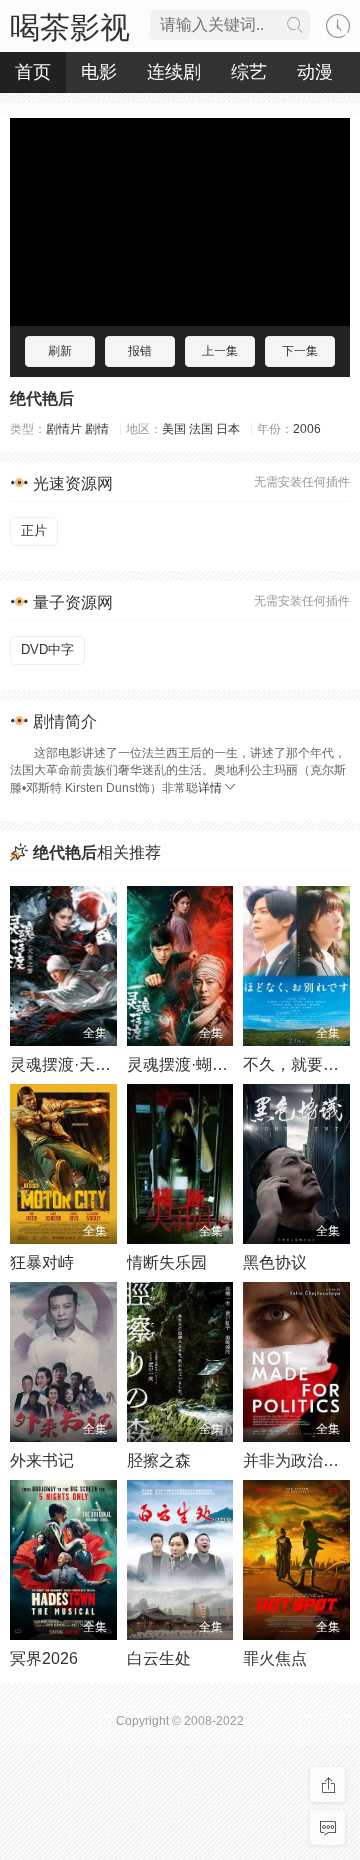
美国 (174, 429)
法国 (201, 429)
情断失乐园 (167, 1262)
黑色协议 (275, 1262)
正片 (34, 530)
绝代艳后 (42, 398)
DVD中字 (47, 649)
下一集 (300, 351)
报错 (140, 351)
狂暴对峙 (42, 1262)
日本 (228, 429)
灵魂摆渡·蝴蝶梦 (185, 1064)
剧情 (97, 429)
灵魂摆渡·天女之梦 (76, 1064)
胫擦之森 (159, 1460)
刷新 (60, 351)
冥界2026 (44, 1658)
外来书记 (42, 1460)
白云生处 (159, 1658)
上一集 (220, 351)
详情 (210, 788)
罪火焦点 (275, 1658)
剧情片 (64, 429)
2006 (307, 429)
